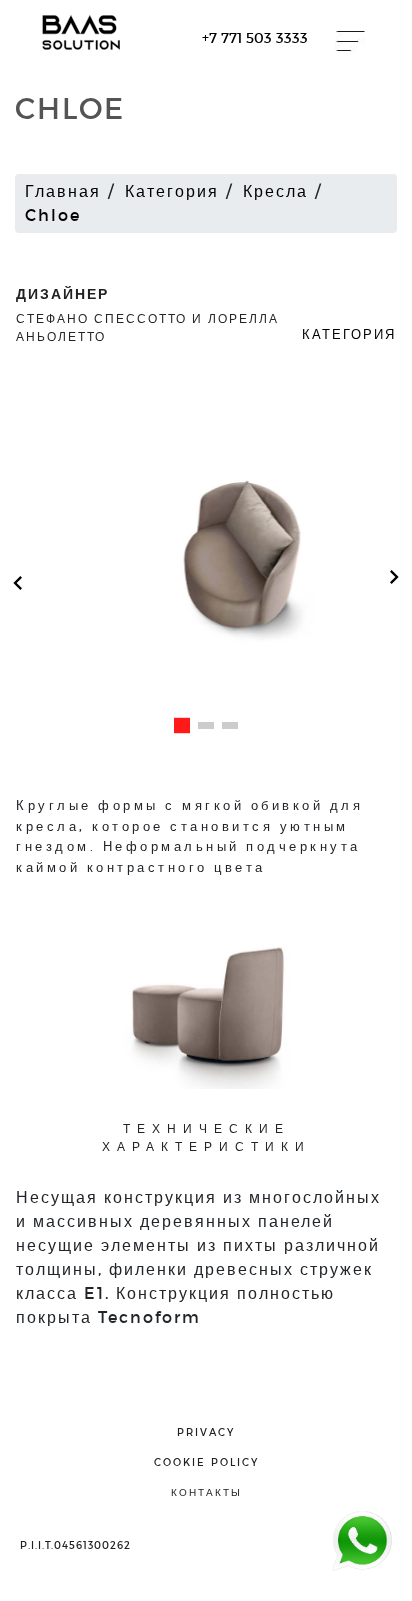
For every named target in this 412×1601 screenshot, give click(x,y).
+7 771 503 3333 (255, 37)
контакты (206, 1492)
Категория (172, 190)
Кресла (275, 190)
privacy (206, 1432)
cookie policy (206, 1462)
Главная (63, 190)
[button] (182, 725)
